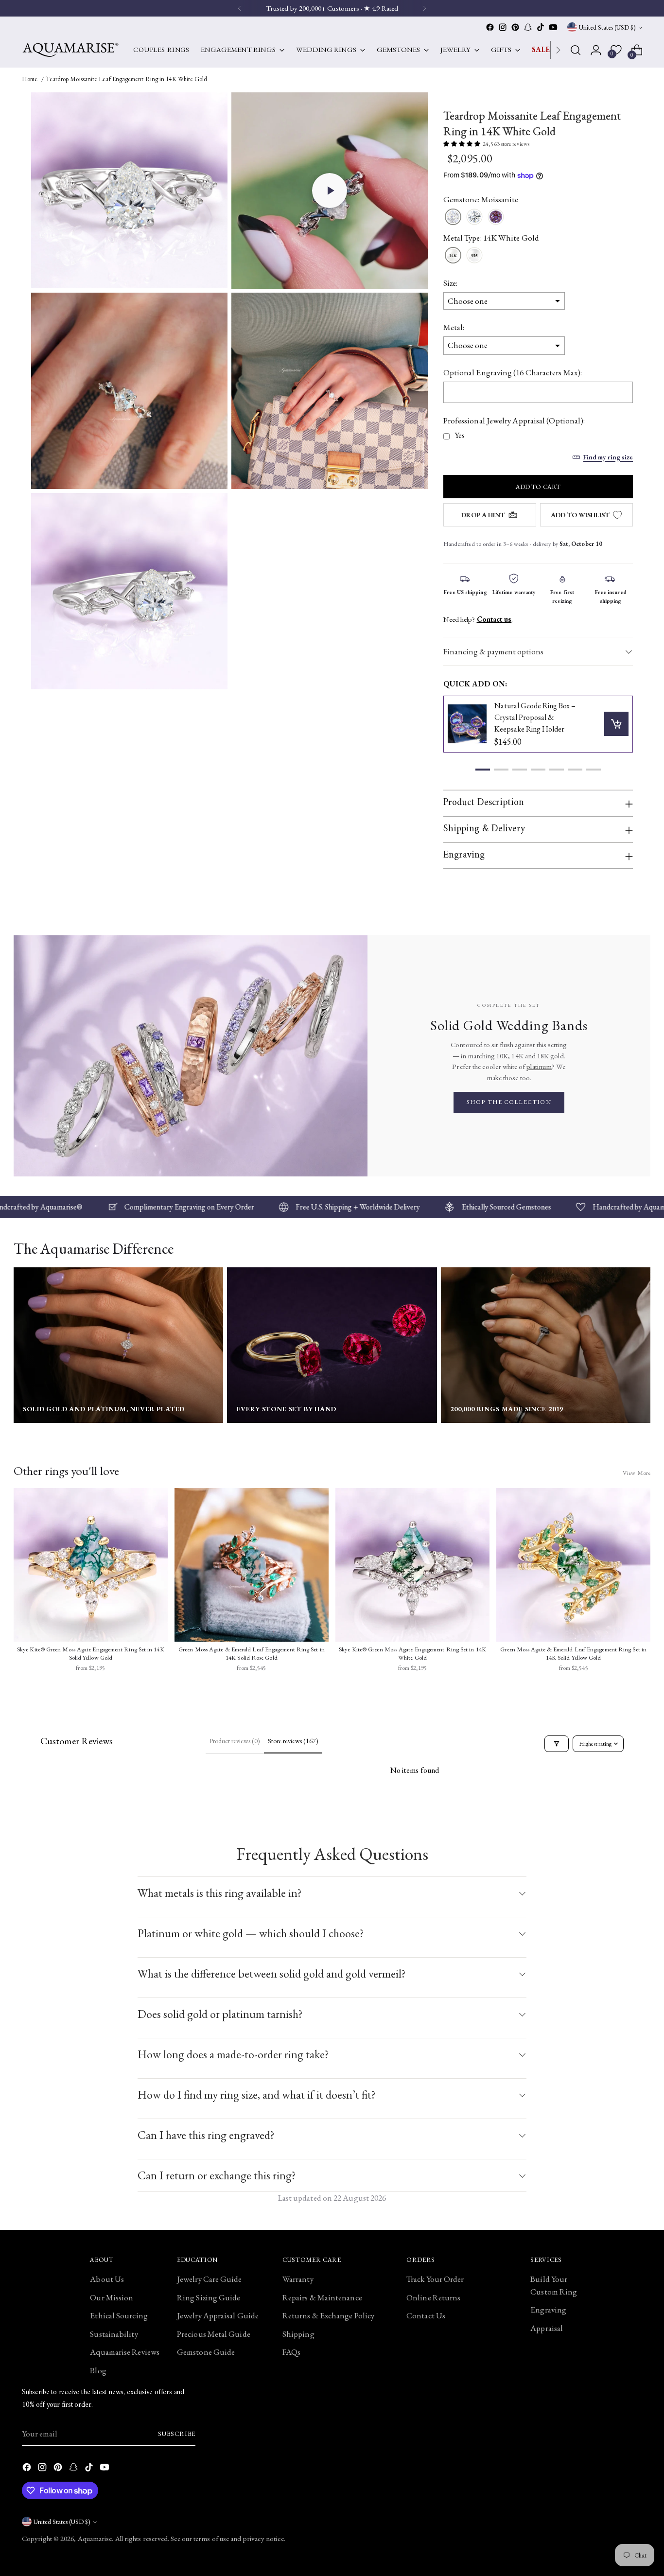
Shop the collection (509, 1102)
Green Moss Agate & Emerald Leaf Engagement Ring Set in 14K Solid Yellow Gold (573, 1654)
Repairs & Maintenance (322, 2297)
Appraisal (547, 2328)
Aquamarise (95, 2538)
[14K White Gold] (453, 256)
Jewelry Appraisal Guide (218, 2315)
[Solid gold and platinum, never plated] (118, 1345)
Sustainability (114, 2334)
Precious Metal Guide (214, 2334)
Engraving (548, 2310)
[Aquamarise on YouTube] (553, 27)
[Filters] (557, 1744)
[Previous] (240, 8)
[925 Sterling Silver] (474, 256)
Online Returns (433, 2297)
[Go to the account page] (596, 50)
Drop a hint (483, 515)
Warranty (298, 2279)
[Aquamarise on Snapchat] (528, 27)
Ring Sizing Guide (209, 2297)
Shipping (298, 2334)
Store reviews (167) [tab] (293, 1741)
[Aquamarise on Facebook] (490, 27)
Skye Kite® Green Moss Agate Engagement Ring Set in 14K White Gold (412, 1654)
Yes (460, 435)
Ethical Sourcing (119, 2315)
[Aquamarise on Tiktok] (541, 27)
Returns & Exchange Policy (328, 2315)
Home (30, 79)
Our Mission (112, 2297)
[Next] (558, 50)
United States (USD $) (607, 27)
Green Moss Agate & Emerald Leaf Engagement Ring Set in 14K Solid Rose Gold (252, 1654)
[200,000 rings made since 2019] (546, 1345)
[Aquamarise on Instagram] (503, 27)
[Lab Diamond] (474, 218)
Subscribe (177, 2434)
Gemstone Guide (206, 2352)
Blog (98, 2370)
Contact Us (426, 2315)
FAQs (291, 2352)
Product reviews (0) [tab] (235, 1741)
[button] (330, 191)
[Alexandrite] (496, 218)
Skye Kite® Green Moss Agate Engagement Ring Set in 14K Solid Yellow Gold (91, 1654)
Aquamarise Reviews (125, 2352)
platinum (539, 1066)
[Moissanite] (453, 218)
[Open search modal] (576, 50)
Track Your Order (435, 2279)
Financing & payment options (493, 651)
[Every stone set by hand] (332, 1345)
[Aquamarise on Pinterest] (515, 27)
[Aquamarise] (70, 50)
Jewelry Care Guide (210, 2279)
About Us (107, 2279)
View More (637, 1473)
